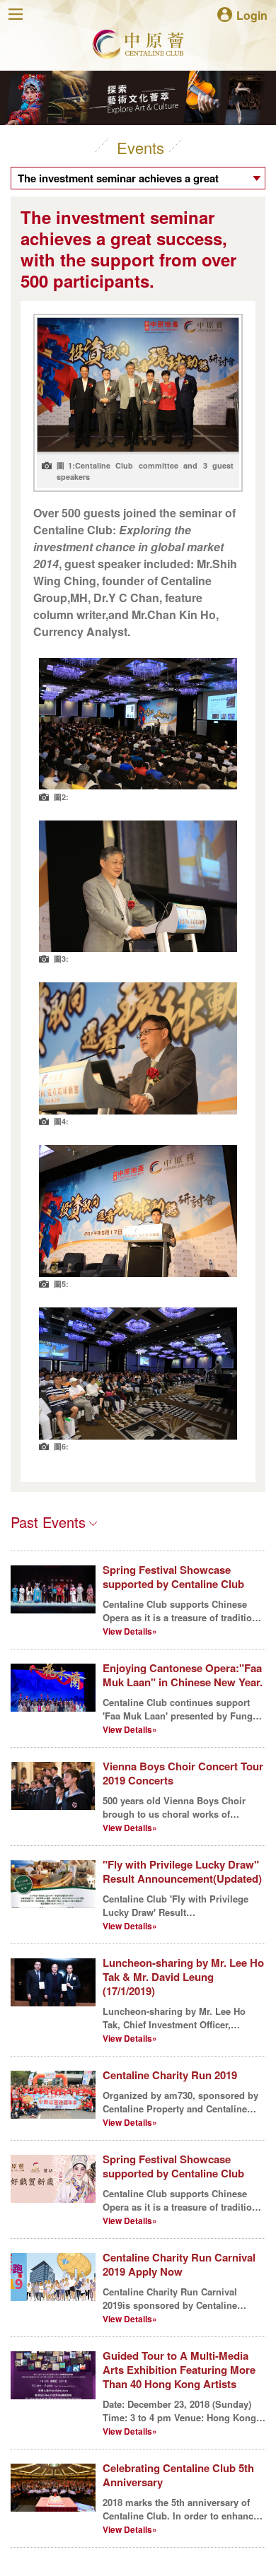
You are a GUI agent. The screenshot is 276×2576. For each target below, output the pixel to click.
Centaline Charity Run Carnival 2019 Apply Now (179, 2264)
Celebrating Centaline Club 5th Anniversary (178, 2475)
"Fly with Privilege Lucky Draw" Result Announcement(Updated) (182, 1871)
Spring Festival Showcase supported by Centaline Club (173, 1577)
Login (252, 14)
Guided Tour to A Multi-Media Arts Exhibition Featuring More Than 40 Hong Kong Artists (179, 2370)
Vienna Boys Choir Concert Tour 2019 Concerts (183, 1773)
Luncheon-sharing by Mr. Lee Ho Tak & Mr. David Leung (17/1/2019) (183, 1977)
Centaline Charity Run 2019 (170, 2075)
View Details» (130, 1631)
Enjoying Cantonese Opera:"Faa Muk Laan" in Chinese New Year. (183, 1675)
